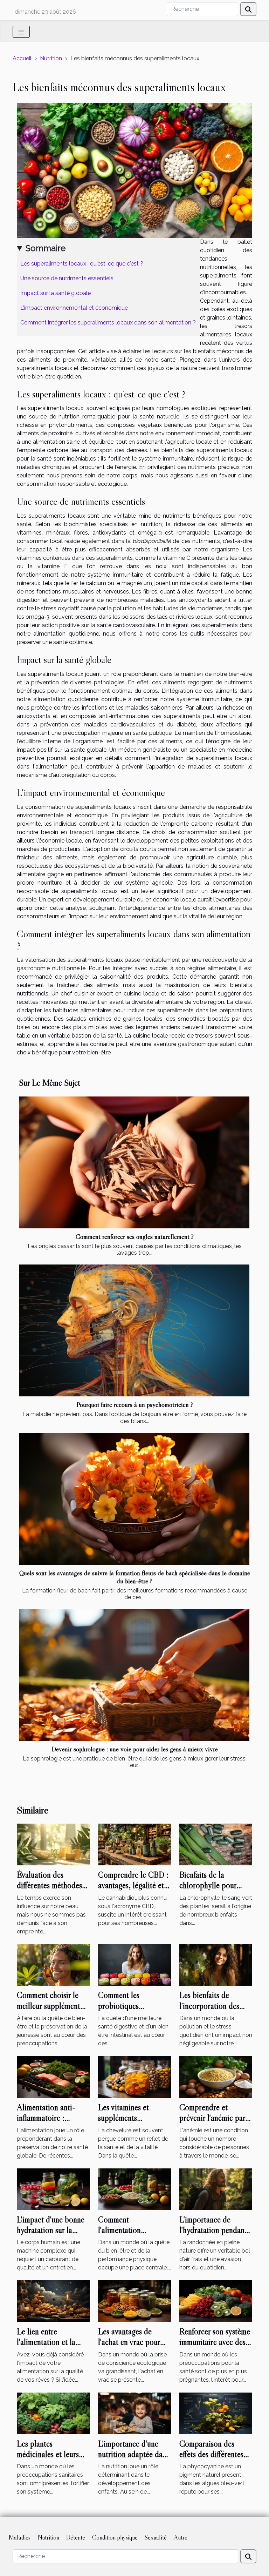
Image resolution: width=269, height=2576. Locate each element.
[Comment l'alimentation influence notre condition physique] (134, 2189)
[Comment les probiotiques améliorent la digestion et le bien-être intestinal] (134, 1964)
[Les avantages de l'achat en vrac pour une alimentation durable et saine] (134, 2301)
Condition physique (115, 2537)
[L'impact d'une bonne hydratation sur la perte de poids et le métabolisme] (53, 2189)
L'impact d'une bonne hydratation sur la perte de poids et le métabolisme (51, 2235)
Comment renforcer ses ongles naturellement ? (135, 1236)
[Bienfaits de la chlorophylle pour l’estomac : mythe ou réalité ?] (216, 1844)
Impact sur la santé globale (56, 293)
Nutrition (51, 58)
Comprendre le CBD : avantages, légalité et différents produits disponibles (133, 1891)
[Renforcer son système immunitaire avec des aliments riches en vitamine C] (216, 2301)
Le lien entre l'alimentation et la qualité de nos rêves (48, 2342)
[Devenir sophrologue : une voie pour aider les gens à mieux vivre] (134, 1675)
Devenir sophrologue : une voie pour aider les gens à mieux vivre (135, 1749)
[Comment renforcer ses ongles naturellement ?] (134, 1162)
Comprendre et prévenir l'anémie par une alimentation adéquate (212, 2123)
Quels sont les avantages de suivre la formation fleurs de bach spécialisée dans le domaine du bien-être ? (135, 1577)
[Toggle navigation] (21, 32)
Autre (181, 2537)
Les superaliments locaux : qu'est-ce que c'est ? (82, 264)
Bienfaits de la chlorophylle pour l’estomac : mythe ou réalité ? (212, 1891)
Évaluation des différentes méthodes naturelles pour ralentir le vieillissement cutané (53, 1891)
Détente (76, 2537)
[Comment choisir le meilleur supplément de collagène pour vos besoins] (53, 1964)
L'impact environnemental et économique (74, 308)
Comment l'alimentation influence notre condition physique (129, 2235)
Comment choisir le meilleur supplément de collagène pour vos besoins (51, 2011)
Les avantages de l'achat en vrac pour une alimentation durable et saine (129, 2347)
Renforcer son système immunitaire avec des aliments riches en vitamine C (215, 2347)
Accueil (22, 58)
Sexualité (156, 2537)
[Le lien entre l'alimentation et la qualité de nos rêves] (53, 2301)
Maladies (19, 2537)
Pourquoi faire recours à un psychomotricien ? (135, 1404)
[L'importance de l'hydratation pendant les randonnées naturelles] (216, 2189)
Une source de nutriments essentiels (67, 278)
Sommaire (46, 248)
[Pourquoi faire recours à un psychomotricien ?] (134, 1330)
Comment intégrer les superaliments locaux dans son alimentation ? (108, 323)
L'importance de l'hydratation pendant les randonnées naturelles (213, 2235)
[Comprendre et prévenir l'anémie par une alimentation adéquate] (216, 2077)
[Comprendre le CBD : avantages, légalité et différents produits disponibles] (134, 1844)
